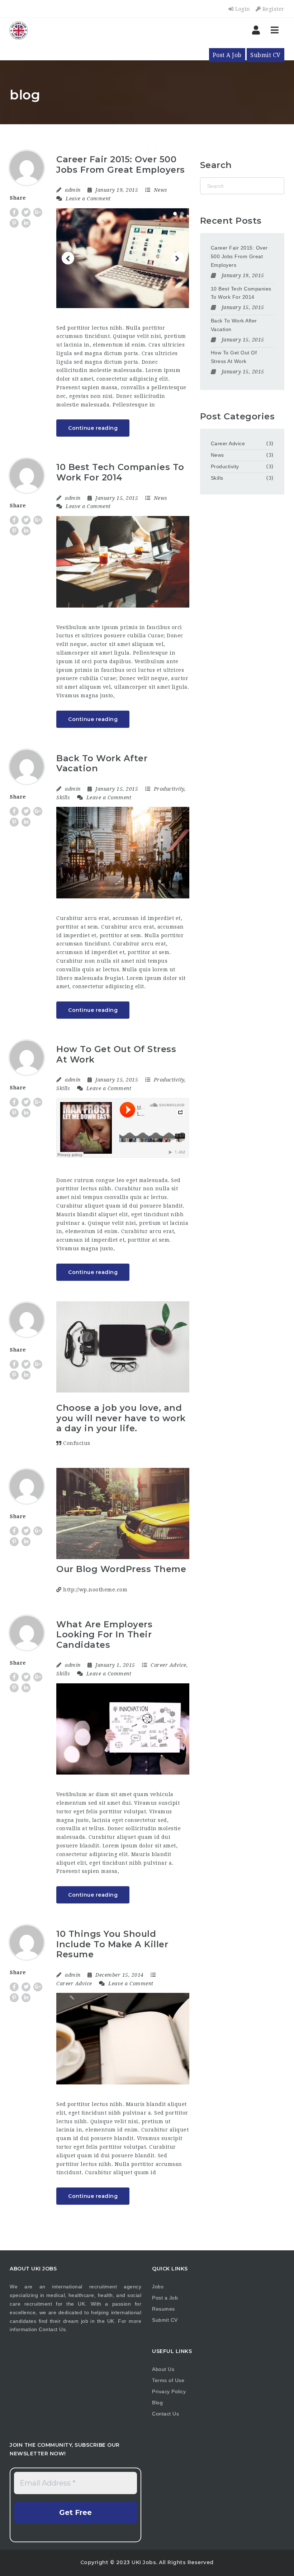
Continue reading (93, 428)
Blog (157, 2403)
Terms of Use (168, 2380)
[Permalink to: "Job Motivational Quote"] (123, 1347)
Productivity (169, 789)
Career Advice (169, 1665)
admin (73, 190)
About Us (163, 2369)
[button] (68, 258)
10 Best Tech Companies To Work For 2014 (120, 472)
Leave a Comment (87, 199)
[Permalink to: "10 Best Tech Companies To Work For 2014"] (123, 562)
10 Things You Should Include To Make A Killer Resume (112, 1944)
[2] (182, 214)
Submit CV (265, 55)
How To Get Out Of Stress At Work (116, 1054)
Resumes (163, 2309)
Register (272, 9)
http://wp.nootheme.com (94, 1590)
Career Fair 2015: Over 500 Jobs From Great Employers (121, 164)
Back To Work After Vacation (102, 763)
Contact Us (52, 2329)
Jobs (158, 2287)
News (161, 190)
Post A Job (227, 55)
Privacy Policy (169, 2391)
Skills (63, 798)
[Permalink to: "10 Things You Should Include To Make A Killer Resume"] (123, 2039)
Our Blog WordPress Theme (121, 1569)
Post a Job (165, 2298)
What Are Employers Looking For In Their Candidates (104, 1635)
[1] (175, 214)
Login (242, 9)
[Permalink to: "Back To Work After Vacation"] (123, 853)
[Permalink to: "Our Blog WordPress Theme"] (123, 1514)
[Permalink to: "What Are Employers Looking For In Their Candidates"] (123, 1729)
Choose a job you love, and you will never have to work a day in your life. (121, 1418)
